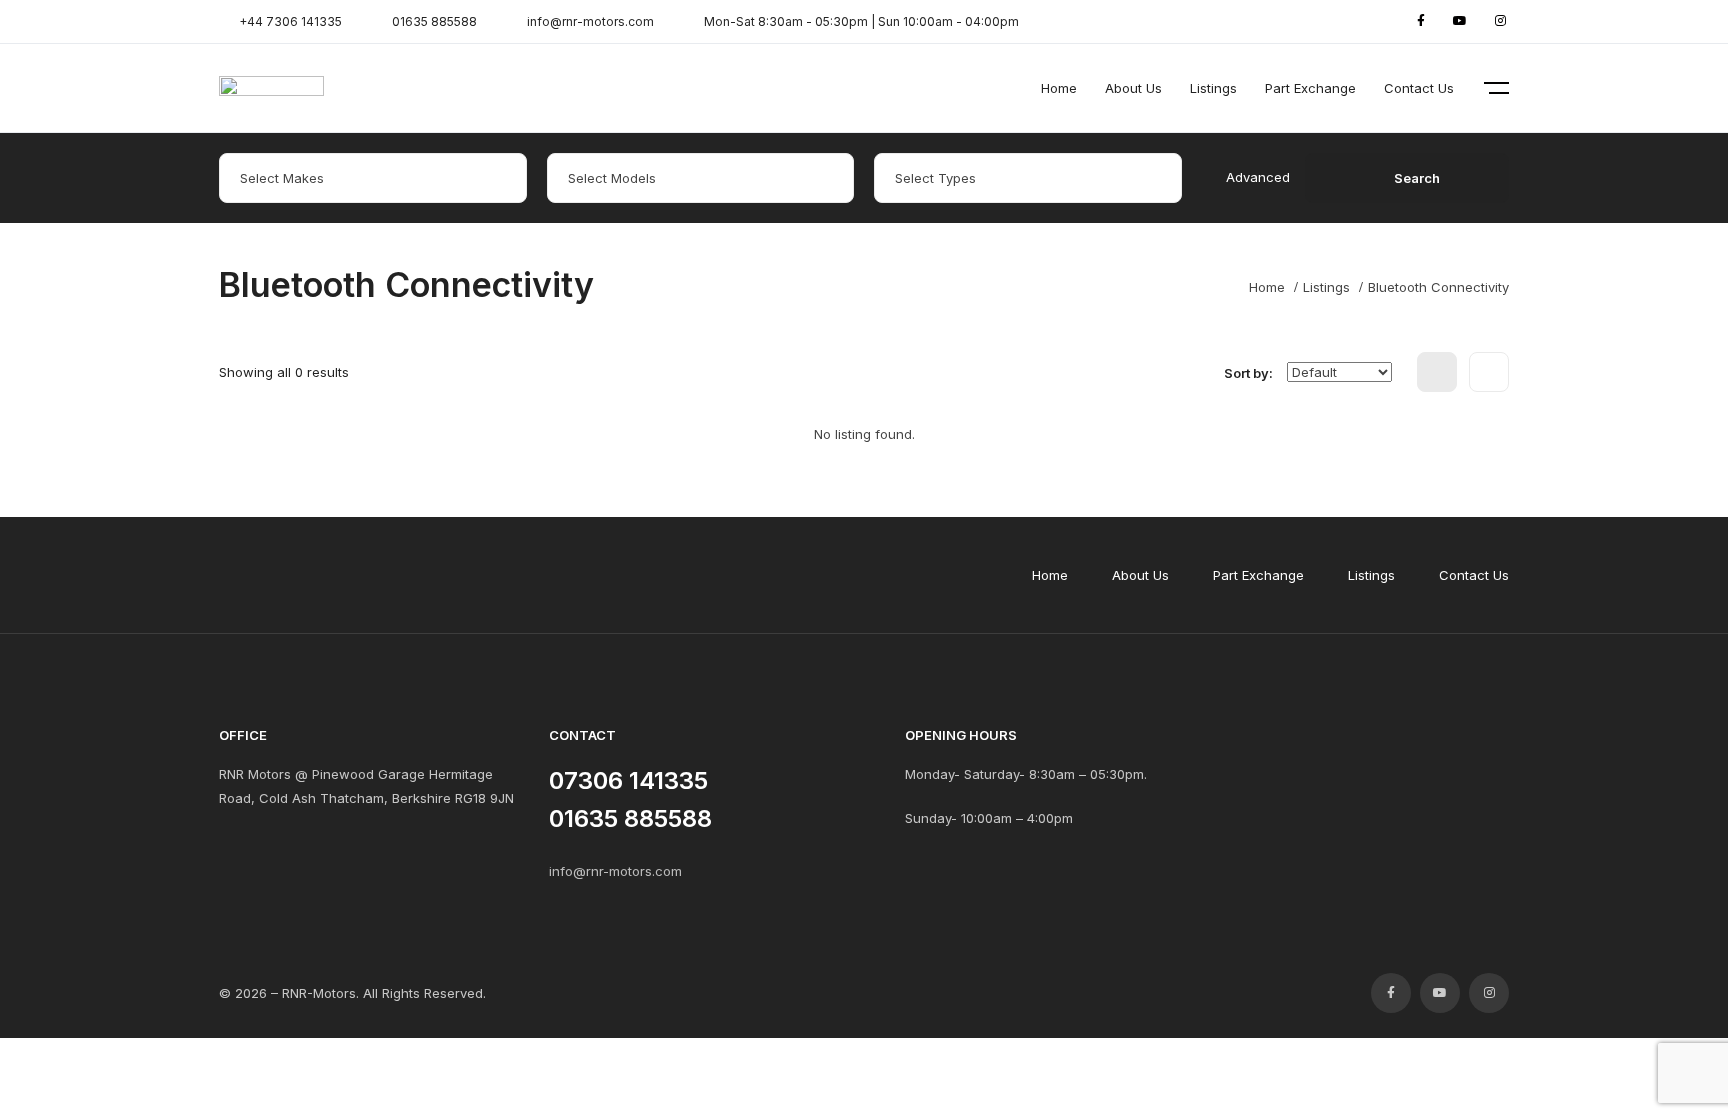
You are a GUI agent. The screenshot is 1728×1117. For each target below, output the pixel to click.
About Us (1133, 88)
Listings (1213, 88)
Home (1059, 88)
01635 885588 (630, 818)
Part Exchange (1310, 88)
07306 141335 (628, 780)
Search (1417, 178)
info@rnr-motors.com (615, 871)
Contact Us (1419, 88)
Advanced (1258, 177)
